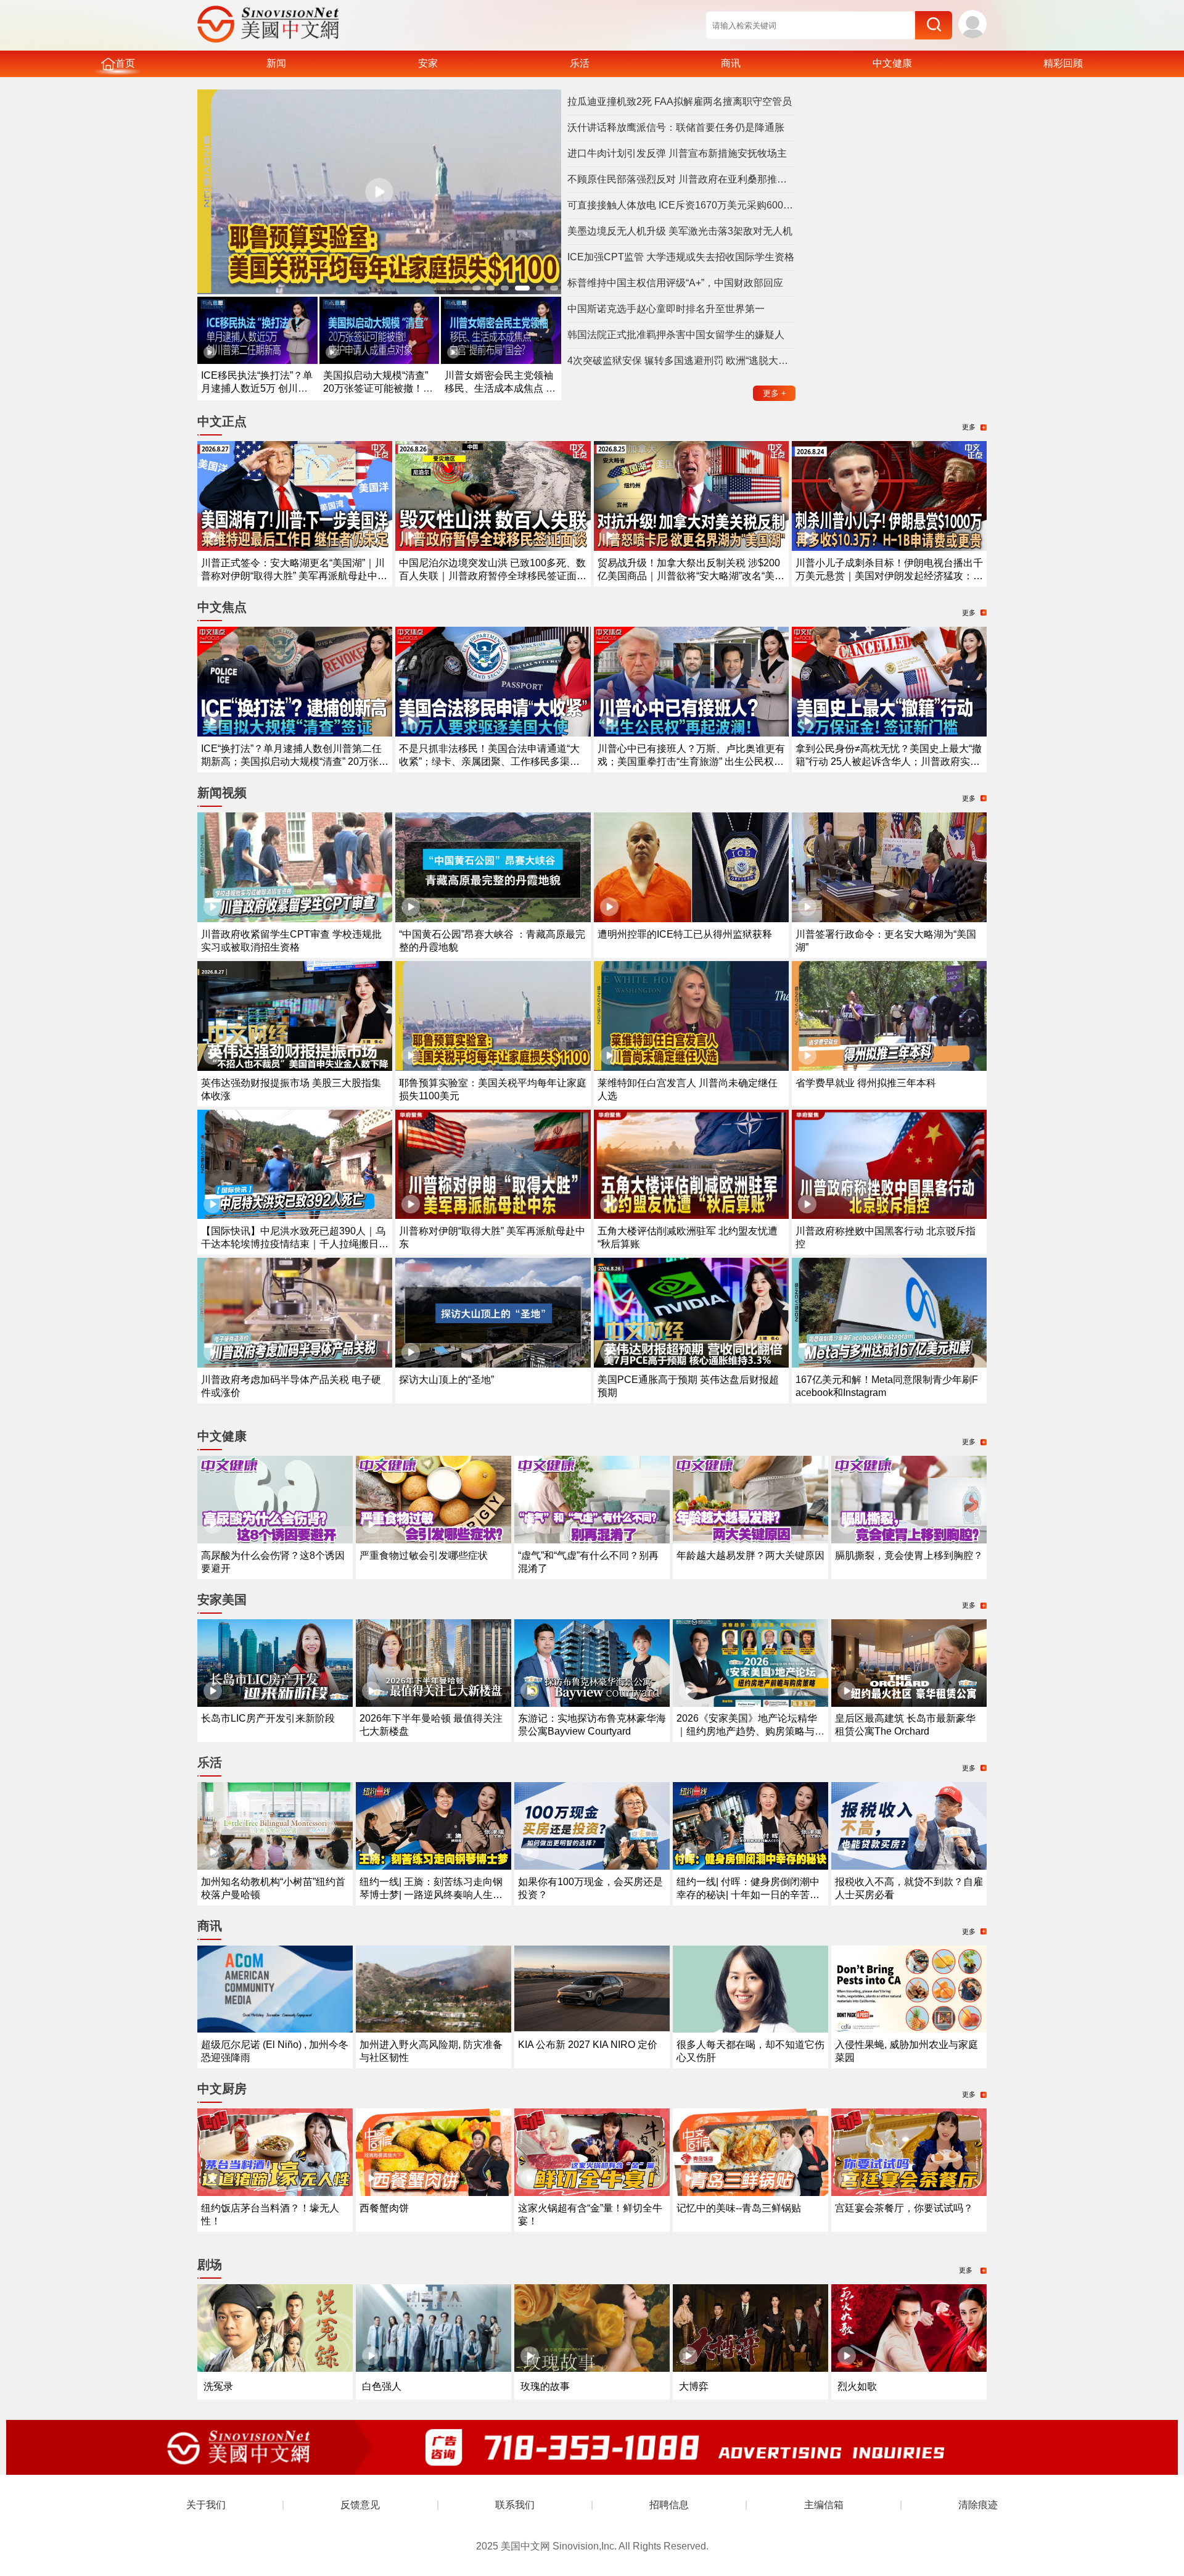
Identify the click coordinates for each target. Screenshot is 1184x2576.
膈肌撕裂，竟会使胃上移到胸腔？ (909, 1555)
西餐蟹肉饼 (384, 2208)
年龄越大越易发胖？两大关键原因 (750, 1555)
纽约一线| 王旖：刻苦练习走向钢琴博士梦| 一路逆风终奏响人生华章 (431, 1895)
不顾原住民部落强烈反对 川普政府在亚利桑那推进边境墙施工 (681, 179)
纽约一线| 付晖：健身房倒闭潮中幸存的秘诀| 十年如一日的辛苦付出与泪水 (748, 1895)
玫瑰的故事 (545, 2386)
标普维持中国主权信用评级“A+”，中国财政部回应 (675, 283)
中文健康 (892, 63)
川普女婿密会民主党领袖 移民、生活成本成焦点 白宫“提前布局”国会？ (500, 388)
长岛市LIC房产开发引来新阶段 (268, 1718)
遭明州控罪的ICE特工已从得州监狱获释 (685, 934)
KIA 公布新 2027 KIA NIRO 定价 (588, 2045)
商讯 (731, 63)
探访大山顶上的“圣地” (446, 1380)
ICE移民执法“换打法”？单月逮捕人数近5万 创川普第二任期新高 (257, 388)
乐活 (580, 63)
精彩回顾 (1063, 63)
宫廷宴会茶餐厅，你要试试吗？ (904, 2208)
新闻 (276, 63)
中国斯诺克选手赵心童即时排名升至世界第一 (666, 309)
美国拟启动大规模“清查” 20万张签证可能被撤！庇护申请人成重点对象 (378, 388)
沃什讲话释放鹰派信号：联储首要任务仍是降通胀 (676, 127)
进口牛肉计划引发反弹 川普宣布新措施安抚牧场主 (677, 153)
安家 (428, 63)
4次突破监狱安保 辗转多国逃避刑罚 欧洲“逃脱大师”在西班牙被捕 (681, 361)
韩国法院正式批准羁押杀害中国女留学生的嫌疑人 (676, 335)
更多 (775, 393)
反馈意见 (360, 2505)
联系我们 (515, 2505)
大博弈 (694, 2386)
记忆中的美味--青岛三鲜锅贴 (739, 2208)
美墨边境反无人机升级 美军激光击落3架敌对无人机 (680, 231)
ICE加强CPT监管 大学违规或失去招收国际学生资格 (681, 257)
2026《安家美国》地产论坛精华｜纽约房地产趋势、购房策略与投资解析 (750, 1731)
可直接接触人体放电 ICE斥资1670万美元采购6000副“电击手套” (681, 205)
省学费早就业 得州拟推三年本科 (866, 1083)
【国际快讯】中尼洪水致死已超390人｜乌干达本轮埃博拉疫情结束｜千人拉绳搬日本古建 (295, 1244)
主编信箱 (824, 2505)
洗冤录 (218, 2386)
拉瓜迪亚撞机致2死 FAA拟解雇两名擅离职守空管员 (680, 101)
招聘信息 (669, 2505)
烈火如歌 (857, 2386)
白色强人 (382, 2386)
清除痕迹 (978, 2505)
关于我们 (206, 2505)
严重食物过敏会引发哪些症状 (424, 1555)
